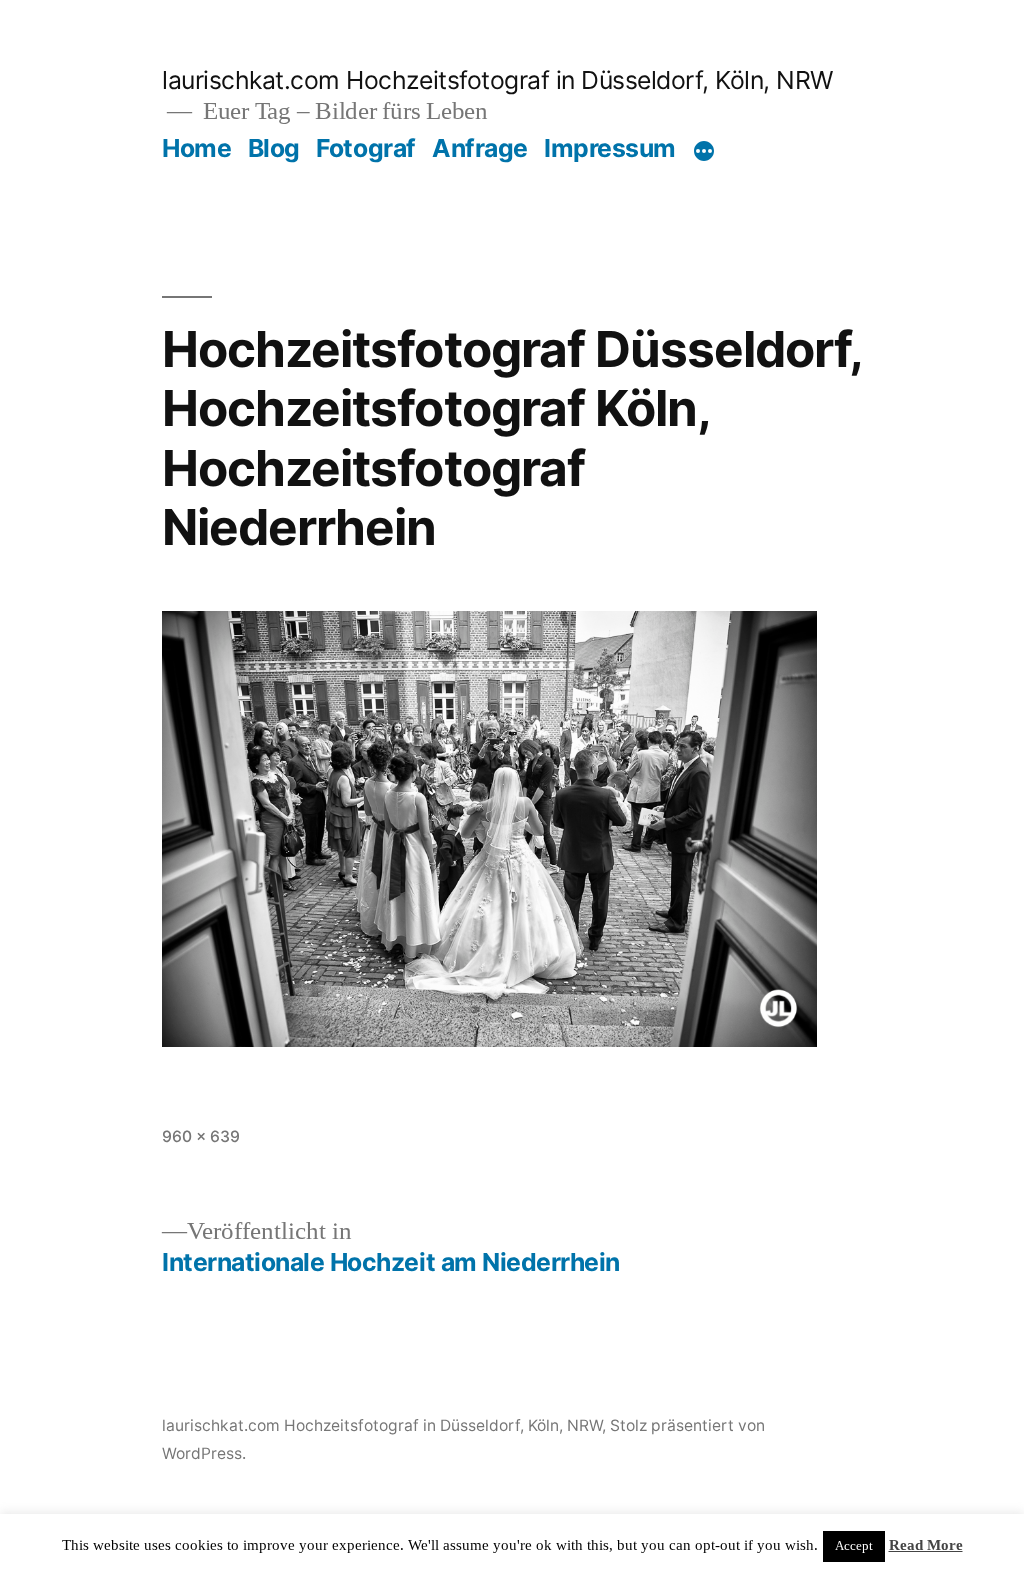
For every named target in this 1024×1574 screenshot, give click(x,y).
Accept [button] (854, 1546)
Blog (274, 148)
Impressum (610, 148)
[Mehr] (704, 152)
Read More (926, 1545)
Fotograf (365, 148)
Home (196, 148)
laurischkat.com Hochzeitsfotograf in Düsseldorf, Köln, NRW (497, 80)
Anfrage (480, 148)
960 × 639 (201, 1136)
